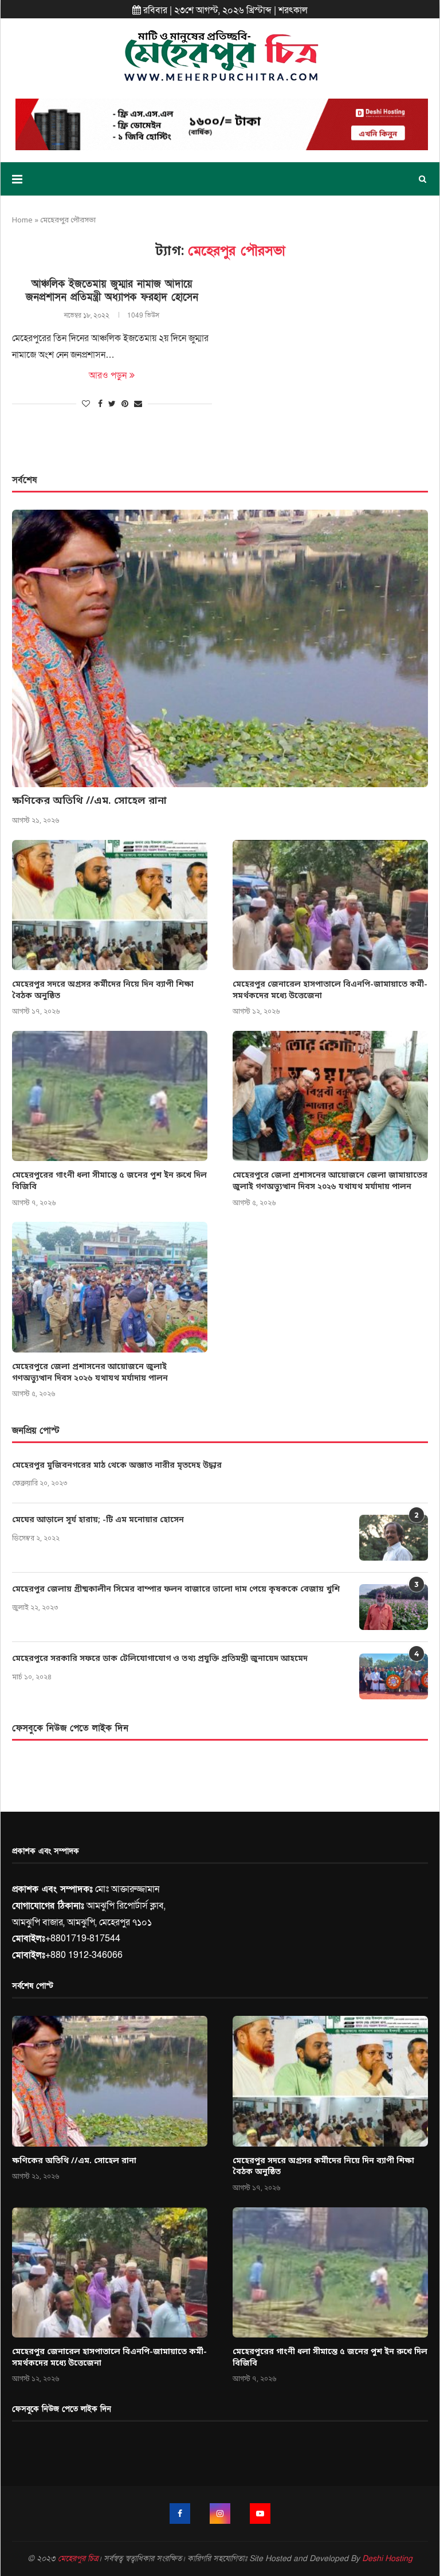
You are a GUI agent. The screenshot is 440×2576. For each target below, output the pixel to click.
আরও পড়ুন (108, 376)
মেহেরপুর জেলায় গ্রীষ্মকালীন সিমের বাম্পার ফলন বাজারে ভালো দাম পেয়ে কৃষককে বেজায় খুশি (176, 1590)
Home (22, 220)
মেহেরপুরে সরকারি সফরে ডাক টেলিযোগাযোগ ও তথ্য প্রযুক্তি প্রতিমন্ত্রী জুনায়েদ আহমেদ (160, 1659)
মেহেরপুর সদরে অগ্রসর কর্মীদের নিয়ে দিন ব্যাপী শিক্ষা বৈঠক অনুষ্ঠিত (103, 990)
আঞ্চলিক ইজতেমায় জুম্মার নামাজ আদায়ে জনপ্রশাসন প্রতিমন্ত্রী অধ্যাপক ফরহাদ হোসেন (112, 291)
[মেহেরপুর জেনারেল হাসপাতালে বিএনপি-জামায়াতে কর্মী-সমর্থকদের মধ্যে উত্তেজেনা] (330, 905)
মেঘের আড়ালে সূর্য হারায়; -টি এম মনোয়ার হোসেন (98, 1520)
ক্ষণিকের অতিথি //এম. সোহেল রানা (89, 801)
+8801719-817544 (83, 1938)
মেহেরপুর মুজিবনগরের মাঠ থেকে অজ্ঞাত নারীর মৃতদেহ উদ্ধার (117, 1466)
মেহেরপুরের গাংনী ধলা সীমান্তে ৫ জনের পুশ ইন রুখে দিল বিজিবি (109, 1181)
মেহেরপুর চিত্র (78, 2559)
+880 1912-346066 (84, 1955)
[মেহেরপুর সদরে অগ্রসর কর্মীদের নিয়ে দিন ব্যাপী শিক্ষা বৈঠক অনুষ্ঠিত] (110, 905)
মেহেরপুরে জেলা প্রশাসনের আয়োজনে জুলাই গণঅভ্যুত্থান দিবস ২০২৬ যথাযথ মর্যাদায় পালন (90, 1373)
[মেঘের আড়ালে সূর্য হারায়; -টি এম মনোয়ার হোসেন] (394, 1538)
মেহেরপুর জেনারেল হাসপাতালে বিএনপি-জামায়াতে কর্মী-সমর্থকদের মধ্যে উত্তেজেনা (330, 990)
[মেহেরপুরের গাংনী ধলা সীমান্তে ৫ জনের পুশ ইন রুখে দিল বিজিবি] (110, 1096)
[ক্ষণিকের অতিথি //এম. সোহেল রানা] (220, 648)
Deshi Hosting (387, 2559)
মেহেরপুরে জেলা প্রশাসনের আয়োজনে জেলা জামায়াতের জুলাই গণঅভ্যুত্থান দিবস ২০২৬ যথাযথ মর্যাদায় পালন (330, 1181)
